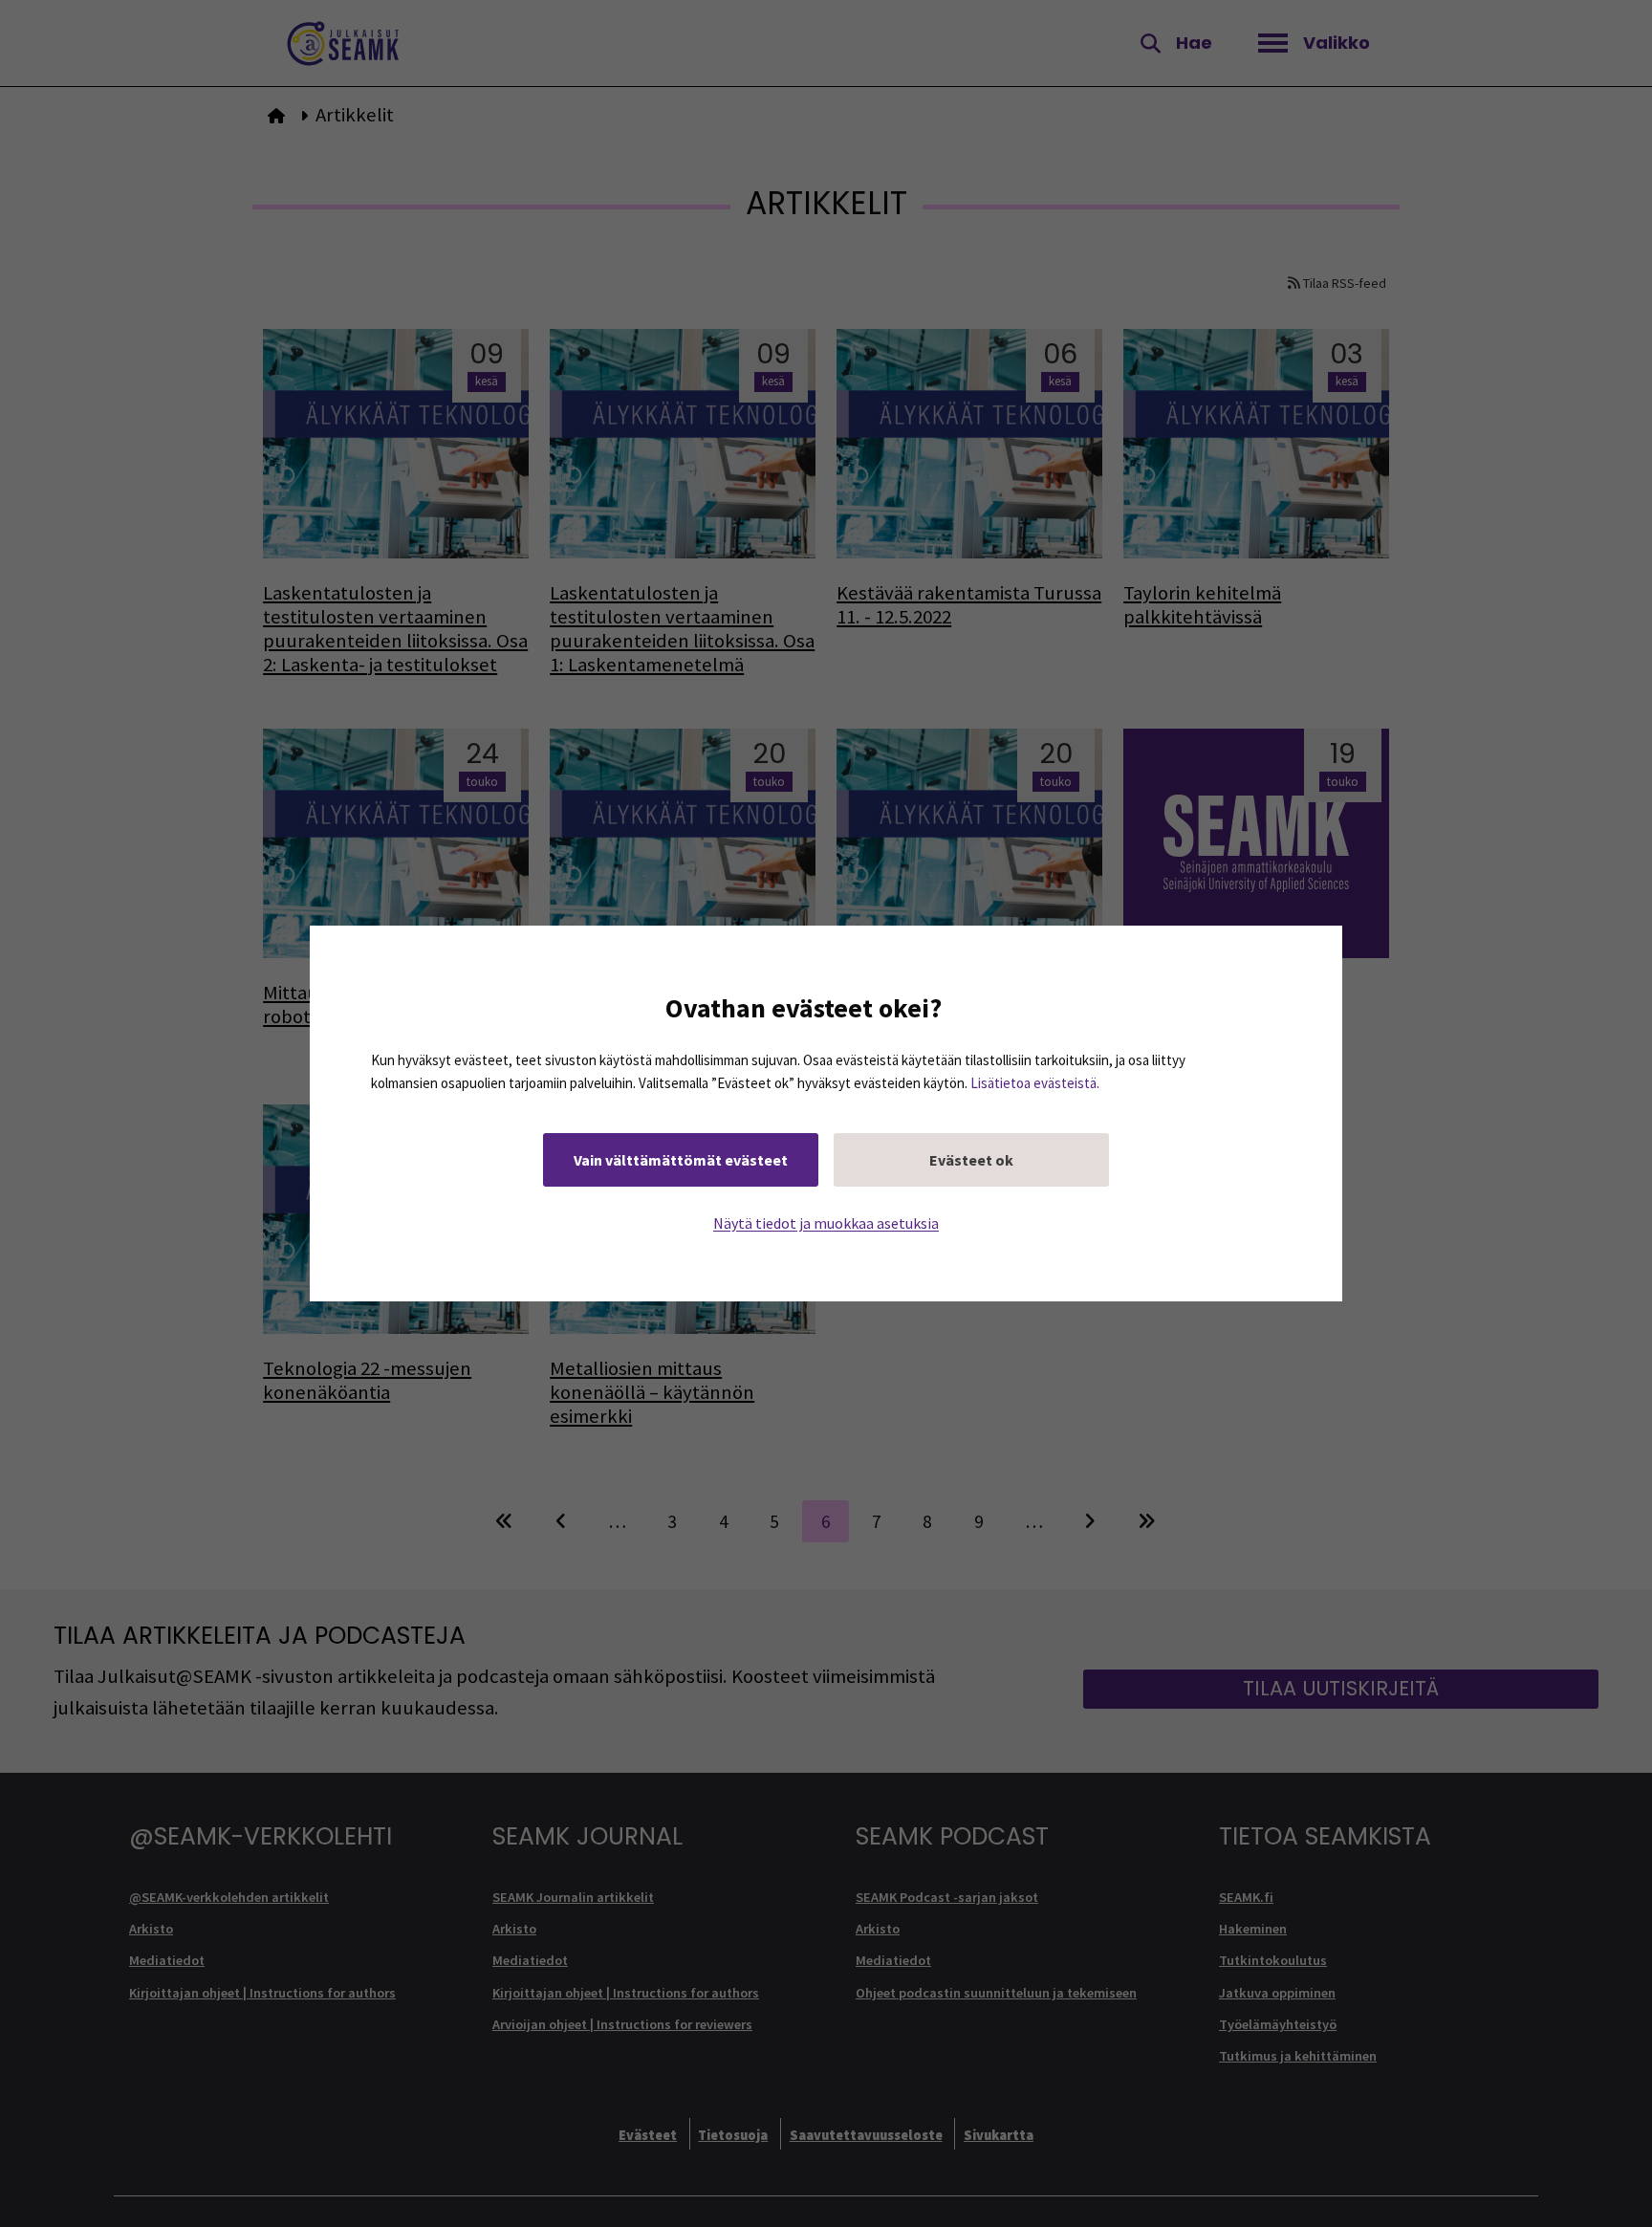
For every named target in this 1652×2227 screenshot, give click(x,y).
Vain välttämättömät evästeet (681, 1160)
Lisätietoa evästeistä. (1035, 1083)
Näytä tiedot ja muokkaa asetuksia (826, 1223)
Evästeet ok (971, 1160)
